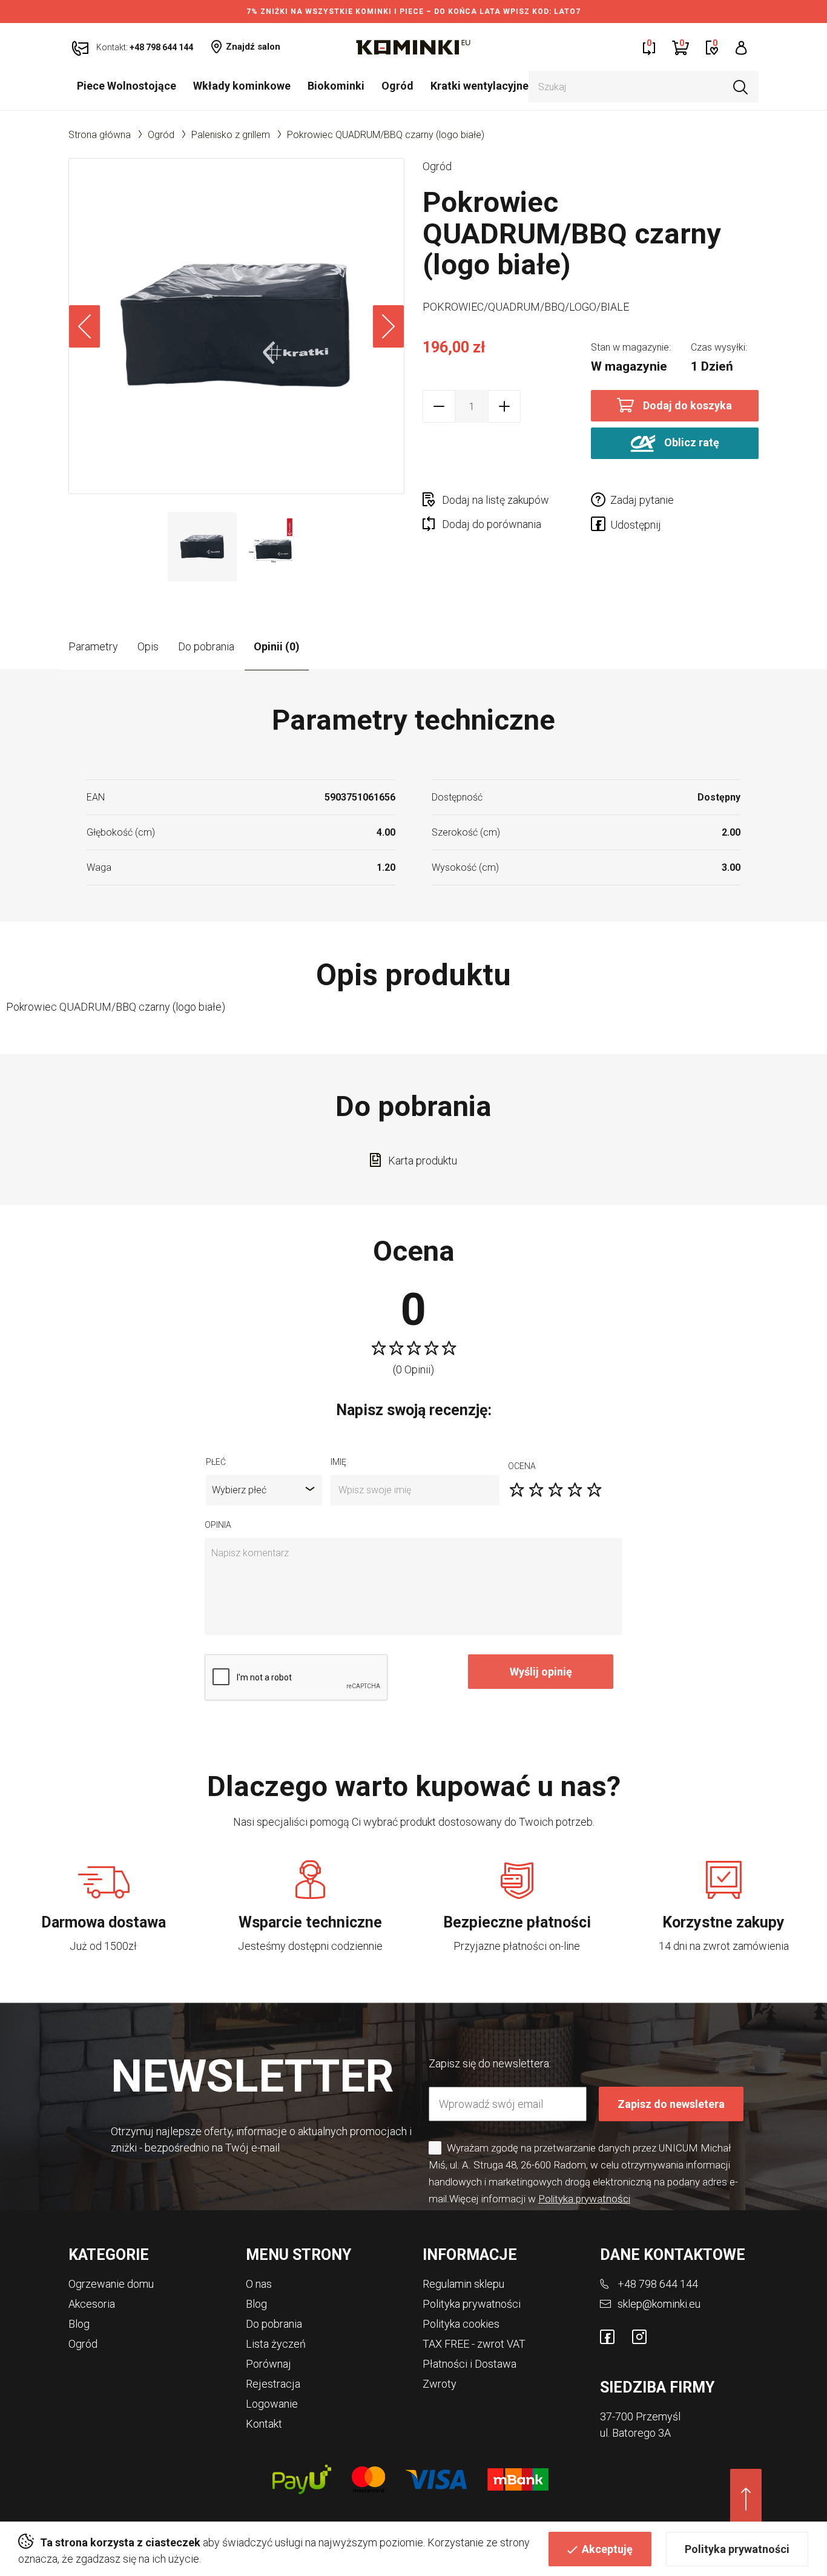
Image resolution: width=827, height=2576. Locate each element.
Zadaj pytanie (642, 500)
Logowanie (272, 2404)
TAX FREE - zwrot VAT (474, 2344)
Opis (148, 646)
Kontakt (264, 2424)
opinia (218, 1525)
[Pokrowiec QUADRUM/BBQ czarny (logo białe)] (236, 326)
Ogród (397, 86)
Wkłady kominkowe (242, 86)
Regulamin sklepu (463, 2284)
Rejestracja (273, 2384)
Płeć (216, 1462)
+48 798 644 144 (658, 2284)
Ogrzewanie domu (111, 2284)
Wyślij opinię (541, 1672)
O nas (259, 2284)
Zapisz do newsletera (671, 2104)
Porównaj (269, 2364)
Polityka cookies (461, 2324)
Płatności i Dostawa (470, 2364)
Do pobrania (206, 646)
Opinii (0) (277, 646)
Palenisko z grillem (231, 135)
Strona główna (100, 135)
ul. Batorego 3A (635, 2433)
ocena (522, 1466)
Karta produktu (423, 1161)
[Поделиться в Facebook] (601, 526)
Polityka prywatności (737, 2549)
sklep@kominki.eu (659, 2304)
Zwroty (440, 2384)
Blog (79, 2324)
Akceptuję (607, 2549)
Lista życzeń (276, 2344)
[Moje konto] (741, 47)
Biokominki (336, 86)
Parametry (93, 646)
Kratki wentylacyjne (479, 86)
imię (338, 1462)
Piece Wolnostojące (127, 86)
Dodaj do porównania (492, 524)
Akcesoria (92, 2304)
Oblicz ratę (690, 442)
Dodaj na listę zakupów (496, 500)
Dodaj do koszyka (687, 405)
